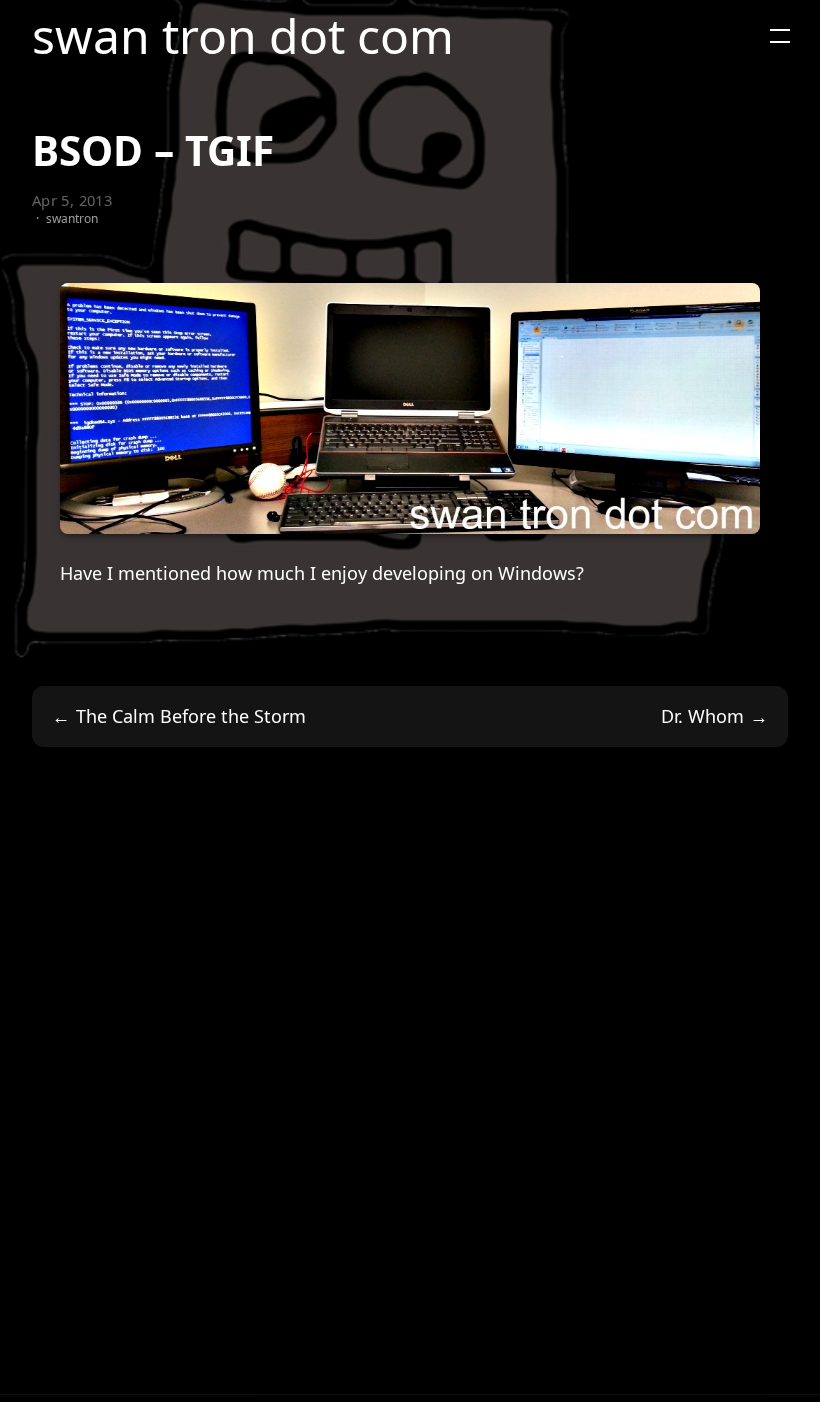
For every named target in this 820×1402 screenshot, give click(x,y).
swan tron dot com (243, 36)
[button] (780, 36)
